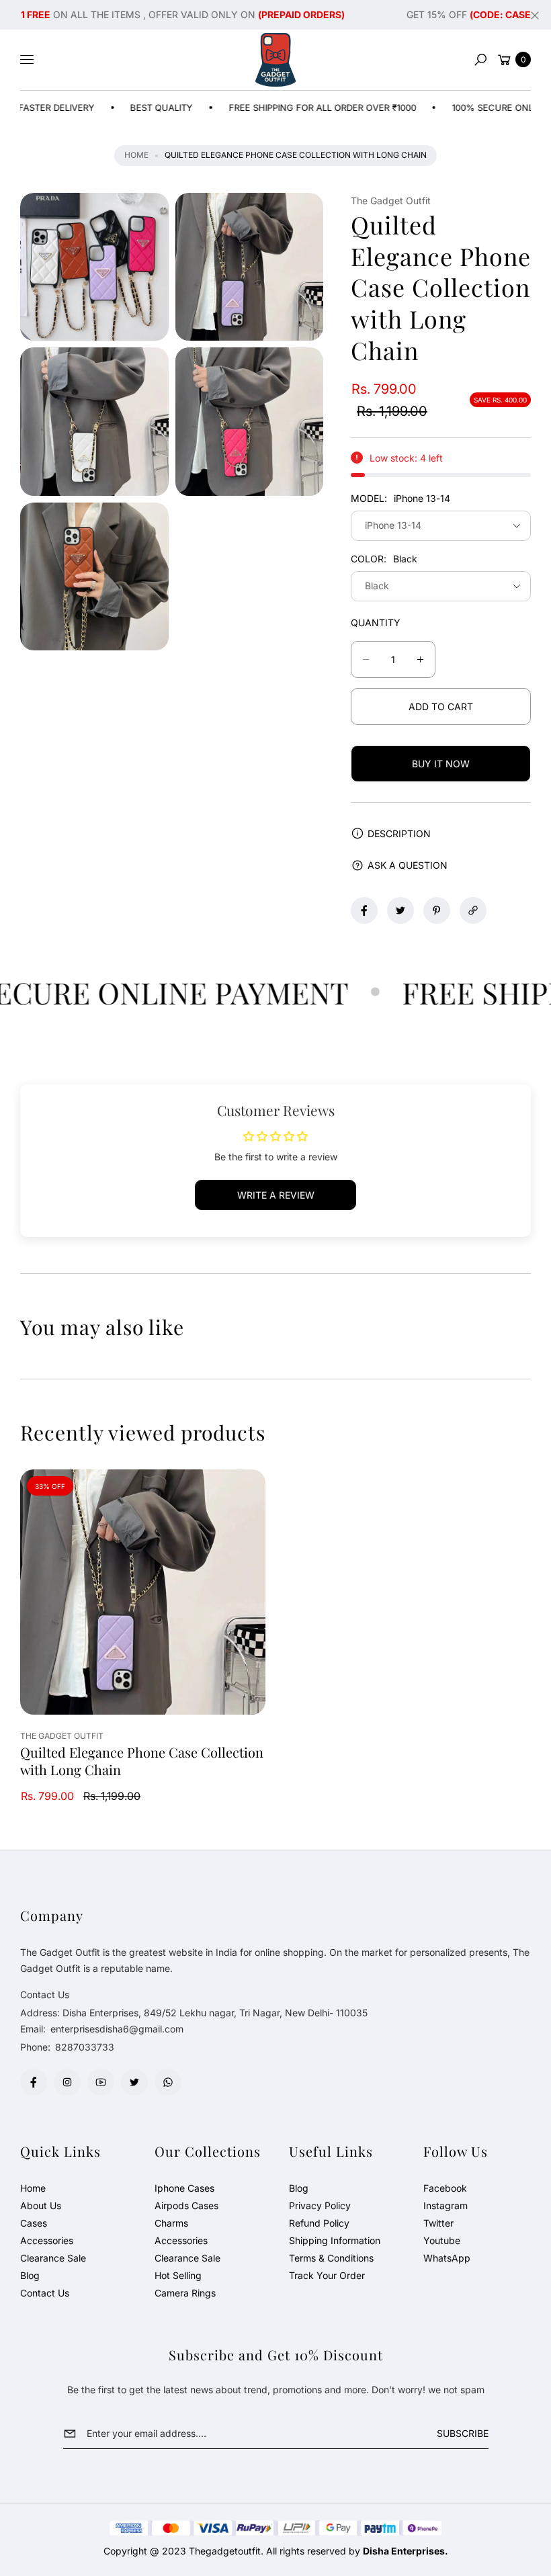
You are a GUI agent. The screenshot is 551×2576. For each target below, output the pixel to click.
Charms (171, 2223)
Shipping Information (335, 2240)
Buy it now (441, 764)
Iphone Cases (184, 2188)
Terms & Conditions (331, 2258)
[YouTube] (101, 2082)
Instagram (446, 2205)
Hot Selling (178, 2275)
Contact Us (45, 2293)
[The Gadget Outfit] (275, 60)
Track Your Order (327, 2275)
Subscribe (463, 2433)
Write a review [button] (276, 1195)
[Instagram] (67, 2082)
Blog (30, 2275)
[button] (480, 60)
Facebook (445, 2188)
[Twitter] (134, 2082)
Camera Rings (185, 2293)
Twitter (438, 2223)
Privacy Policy (320, 2205)
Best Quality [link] (113, 108)
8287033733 (85, 2047)
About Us (41, 2205)
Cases (34, 2223)
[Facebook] (34, 2082)
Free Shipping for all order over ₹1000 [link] (273, 108)
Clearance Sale (53, 2258)
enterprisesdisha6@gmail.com (116, 2029)
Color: (384, 559)
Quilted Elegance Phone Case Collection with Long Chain (142, 1761)
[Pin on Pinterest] (437, 910)
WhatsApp (447, 2258)
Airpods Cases (186, 2205)
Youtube (442, 2240)
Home (136, 155)
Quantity (376, 622)
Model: (400, 498)
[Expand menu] (27, 60)
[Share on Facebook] (364, 910)
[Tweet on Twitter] (400, 910)
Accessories (47, 2240)
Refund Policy (319, 2223)
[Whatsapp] (168, 2082)
